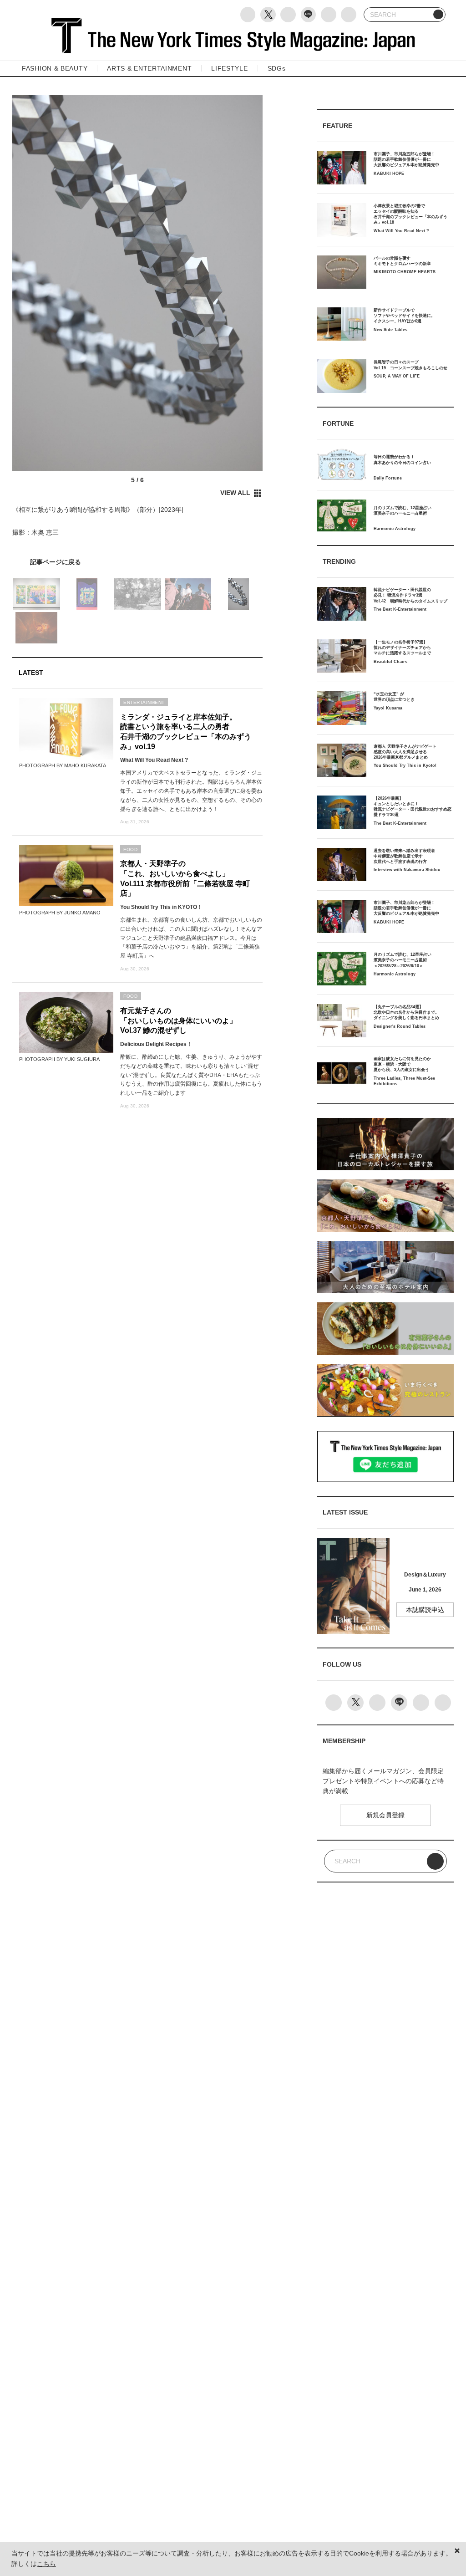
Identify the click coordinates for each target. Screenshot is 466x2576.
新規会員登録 (385, 1815)
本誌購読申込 (425, 1610)
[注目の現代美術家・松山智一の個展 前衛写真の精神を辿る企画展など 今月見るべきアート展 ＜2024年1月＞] (137, 562)
